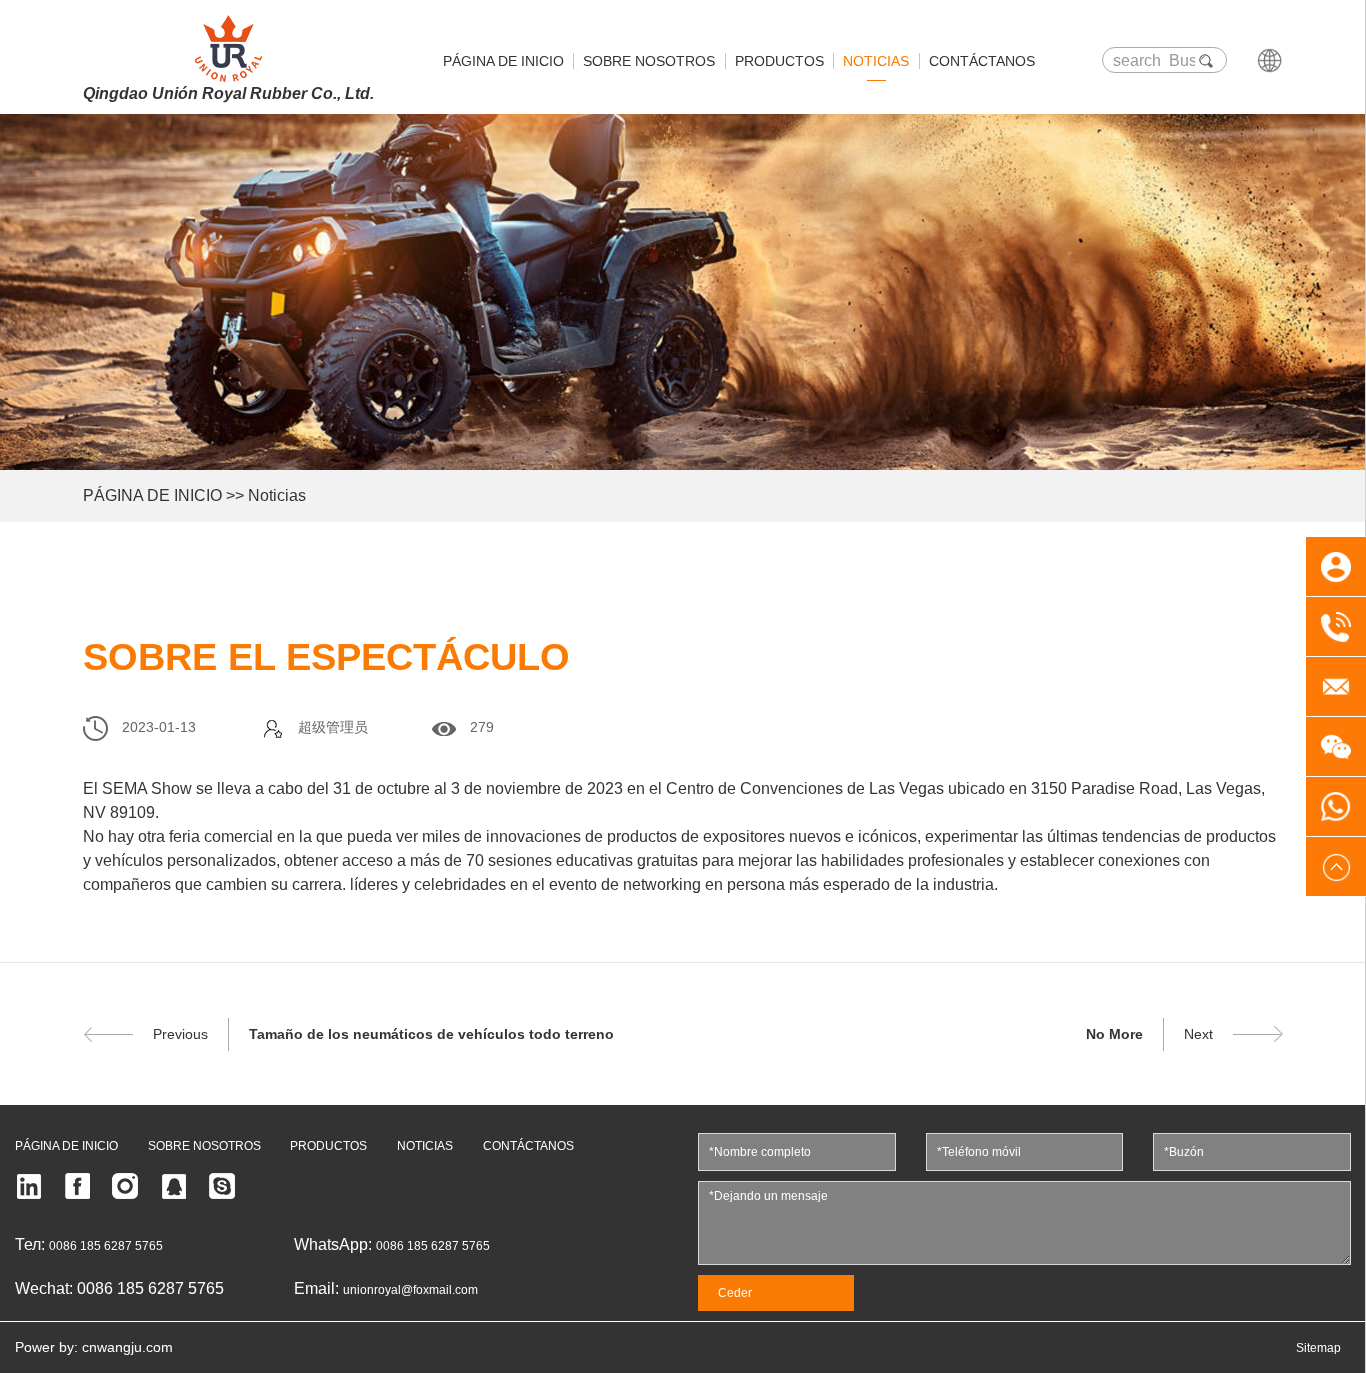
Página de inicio (503, 61)
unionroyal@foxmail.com (410, 1290)
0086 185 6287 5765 (106, 1246)
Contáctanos (982, 61)
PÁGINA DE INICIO (152, 495)
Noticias (876, 61)
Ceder (735, 1293)
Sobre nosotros (649, 61)
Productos (779, 61)
